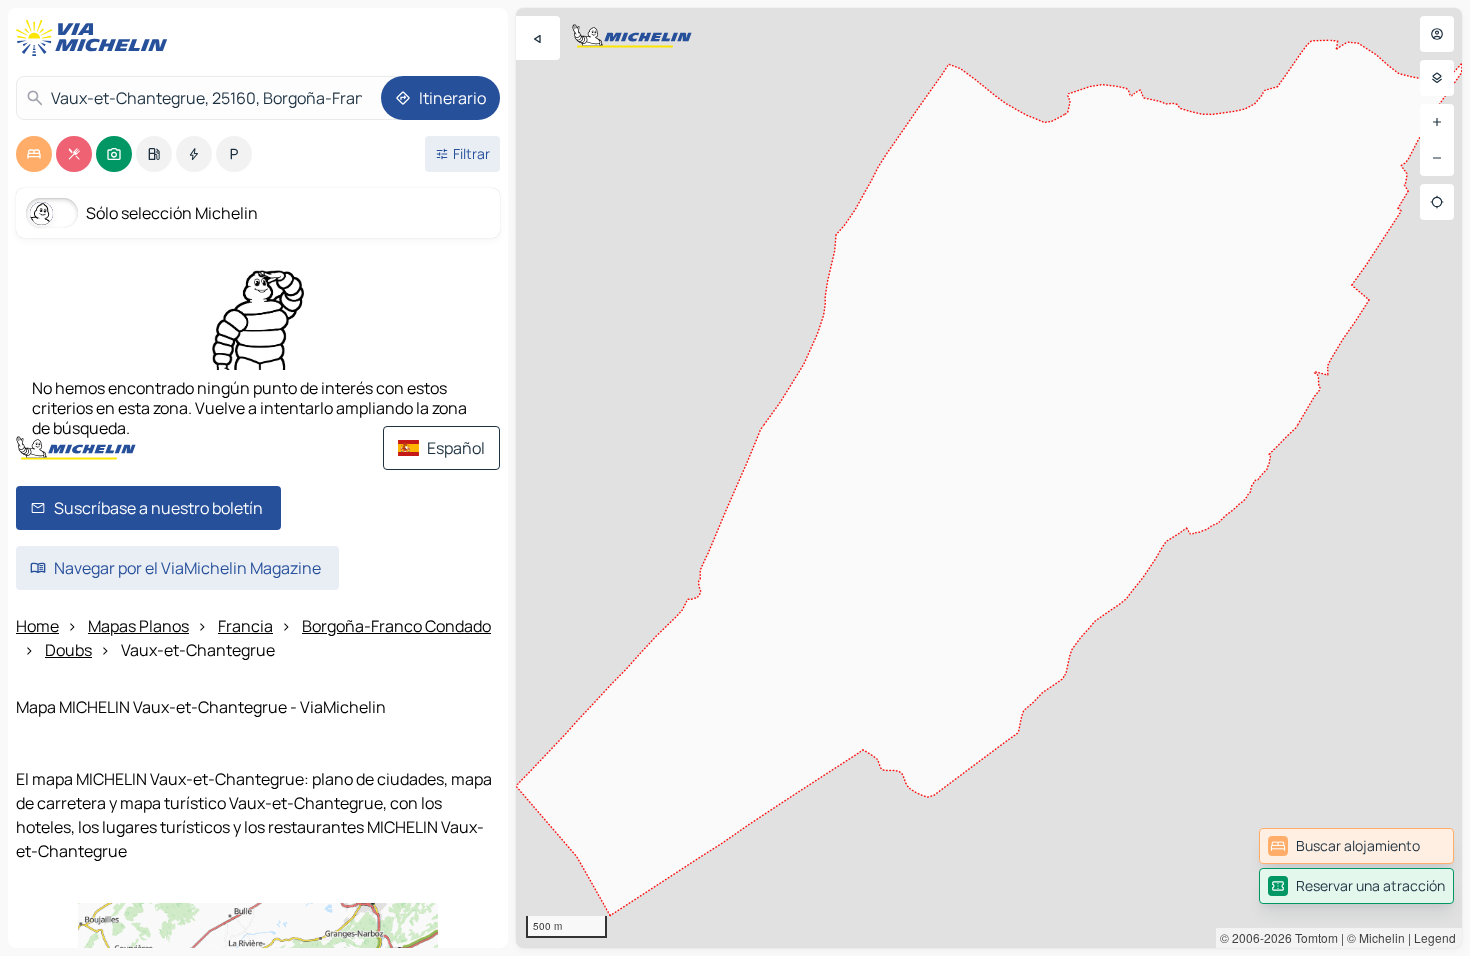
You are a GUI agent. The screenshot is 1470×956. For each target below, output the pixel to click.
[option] (34, 154)
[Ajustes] (1437, 78)
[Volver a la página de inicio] (96, 38)
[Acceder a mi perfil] (1437, 34)
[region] (989, 478)
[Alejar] (1437, 158)
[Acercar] (1437, 122)
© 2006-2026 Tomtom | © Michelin (1312, 937)
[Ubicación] (1437, 202)
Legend (1435, 937)
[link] (1356, 846)
